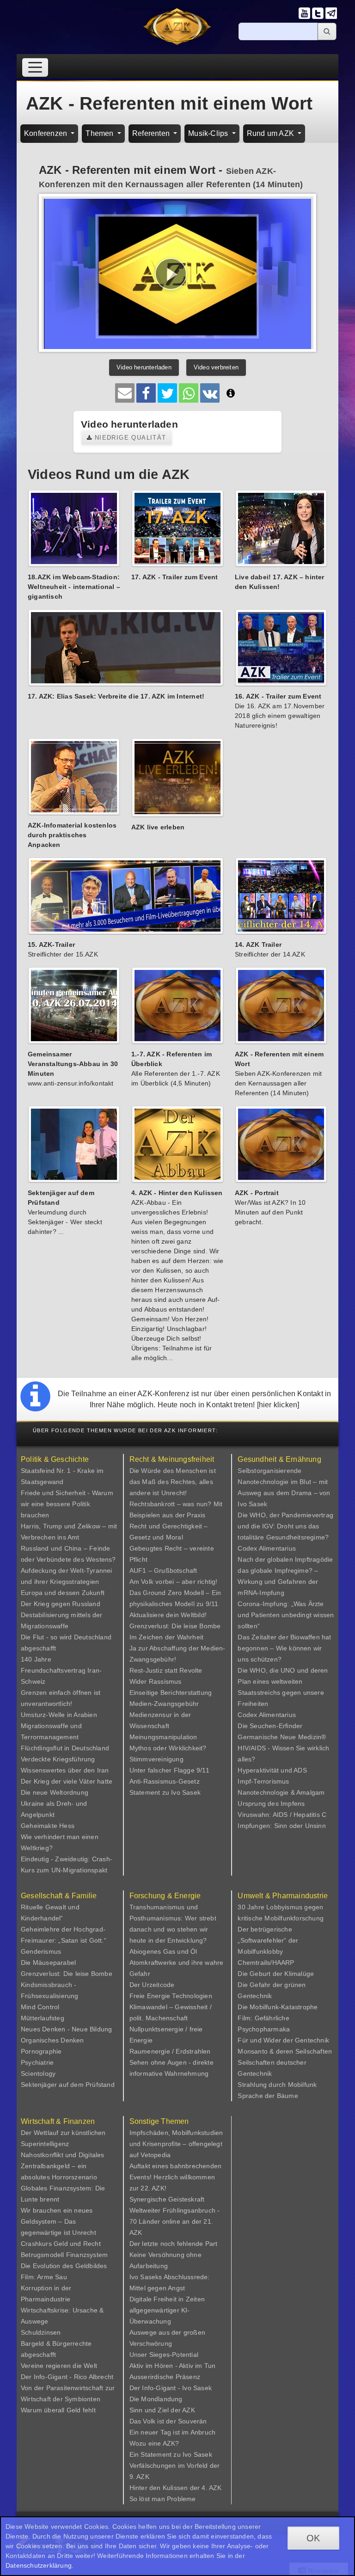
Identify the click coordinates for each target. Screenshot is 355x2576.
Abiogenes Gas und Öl (163, 1951)
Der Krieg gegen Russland (61, 1604)
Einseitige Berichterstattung (171, 1693)
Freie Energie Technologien (171, 1996)
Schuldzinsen (41, 2332)
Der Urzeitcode (152, 1985)
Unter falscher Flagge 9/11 (169, 1770)
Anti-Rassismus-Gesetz (165, 1781)
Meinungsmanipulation (163, 1737)
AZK (189, 2410)
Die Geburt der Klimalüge (276, 1974)
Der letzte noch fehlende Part (174, 2244)
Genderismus (41, 1951)
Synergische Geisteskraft (167, 2199)
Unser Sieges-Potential (164, 2355)
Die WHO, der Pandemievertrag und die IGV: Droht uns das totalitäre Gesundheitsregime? (285, 1526)
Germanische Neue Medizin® (282, 1737)
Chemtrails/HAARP (266, 1963)
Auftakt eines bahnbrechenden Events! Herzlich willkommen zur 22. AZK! (176, 2177)
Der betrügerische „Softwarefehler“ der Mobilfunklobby (268, 1940)
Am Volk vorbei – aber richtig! (174, 1582)
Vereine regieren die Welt (59, 2366)
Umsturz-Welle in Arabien (59, 1715)
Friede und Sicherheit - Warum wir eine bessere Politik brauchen (67, 1504)
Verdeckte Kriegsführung (58, 1759)
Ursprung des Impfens (271, 1803)
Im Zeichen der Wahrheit (167, 1637)
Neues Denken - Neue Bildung (66, 2029)
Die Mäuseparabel (48, 1963)
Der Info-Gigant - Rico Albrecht (67, 2377)
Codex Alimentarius (267, 1548)
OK (313, 2538)
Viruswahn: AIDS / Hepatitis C (282, 1815)
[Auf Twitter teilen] (167, 393)
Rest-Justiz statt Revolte (166, 1670)
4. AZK (211, 2488)
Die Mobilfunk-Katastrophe (278, 2007)
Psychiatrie (37, 2062)
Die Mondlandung (156, 2399)
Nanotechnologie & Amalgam (281, 1792)
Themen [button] (100, 133)
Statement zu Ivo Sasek (165, 1792)
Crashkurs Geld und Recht (61, 2244)
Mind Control (40, 2007)
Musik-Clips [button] (209, 133)
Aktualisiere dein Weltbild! (168, 1615)
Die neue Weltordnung (55, 1792)
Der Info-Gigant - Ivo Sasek (171, 2388)
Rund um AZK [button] (271, 133)
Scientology (38, 2073)
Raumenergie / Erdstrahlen (170, 2051)
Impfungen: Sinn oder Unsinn (282, 1826)
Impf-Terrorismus (263, 1781)
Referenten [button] (152, 133)
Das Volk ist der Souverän (168, 2421)
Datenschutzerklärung (39, 2565)
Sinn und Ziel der (156, 2410)
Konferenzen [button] (46, 133)
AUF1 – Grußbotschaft (163, 1570)
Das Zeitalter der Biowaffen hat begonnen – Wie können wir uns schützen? (284, 1648)
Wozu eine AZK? (154, 2443)
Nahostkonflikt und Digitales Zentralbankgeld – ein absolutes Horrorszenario (63, 2166)
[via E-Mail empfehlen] (125, 393)
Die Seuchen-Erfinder (270, 1726)
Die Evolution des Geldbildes (64, 2266)
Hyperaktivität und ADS (272, 1770)
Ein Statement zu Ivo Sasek (171, 2454)
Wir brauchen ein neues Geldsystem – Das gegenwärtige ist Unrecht (58, 2221)
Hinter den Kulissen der (166, 2488)
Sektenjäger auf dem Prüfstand (68, 2085)
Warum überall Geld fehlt (58, 2410)
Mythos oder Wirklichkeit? (168, 1748)
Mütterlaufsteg (43, 2018)
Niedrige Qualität (129, 438)
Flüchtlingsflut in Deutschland (65, 1748)
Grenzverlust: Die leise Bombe (175, 1626)
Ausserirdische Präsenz (165, 2377)
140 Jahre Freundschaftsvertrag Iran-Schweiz (61, 1670)
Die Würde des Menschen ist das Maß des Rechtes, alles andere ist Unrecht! (173, 1482)
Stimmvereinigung (156, 1759)
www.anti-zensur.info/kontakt (71, 1083)
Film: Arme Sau (44, 2277)
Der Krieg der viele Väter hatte (67, 1781)
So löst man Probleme (163, 2499)
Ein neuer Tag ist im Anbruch (173, 2432)
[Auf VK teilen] (210, 393)
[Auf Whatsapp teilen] (189, 393)
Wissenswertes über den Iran (65, 1770)
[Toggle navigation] (35, 67)
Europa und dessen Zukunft (63, 1593)
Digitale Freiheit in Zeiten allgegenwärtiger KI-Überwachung (167, 2310)
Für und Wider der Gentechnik (283, 2040)
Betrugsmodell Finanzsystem (64, 2255)
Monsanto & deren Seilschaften (285, 2051)
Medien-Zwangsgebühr (164, 1704)
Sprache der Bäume (268, 2096)
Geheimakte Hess (48, 1826)
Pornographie (41, 2051)
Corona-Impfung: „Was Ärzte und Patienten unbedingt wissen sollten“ (286, 1615)
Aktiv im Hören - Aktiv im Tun (173, 2366)
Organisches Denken (52, 2040)
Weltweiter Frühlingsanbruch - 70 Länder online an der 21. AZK (175, 2221)
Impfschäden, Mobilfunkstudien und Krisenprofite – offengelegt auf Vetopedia (176, 2144)
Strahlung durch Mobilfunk (277, 2085)
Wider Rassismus (156, 1681)
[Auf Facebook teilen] (146, 393)
